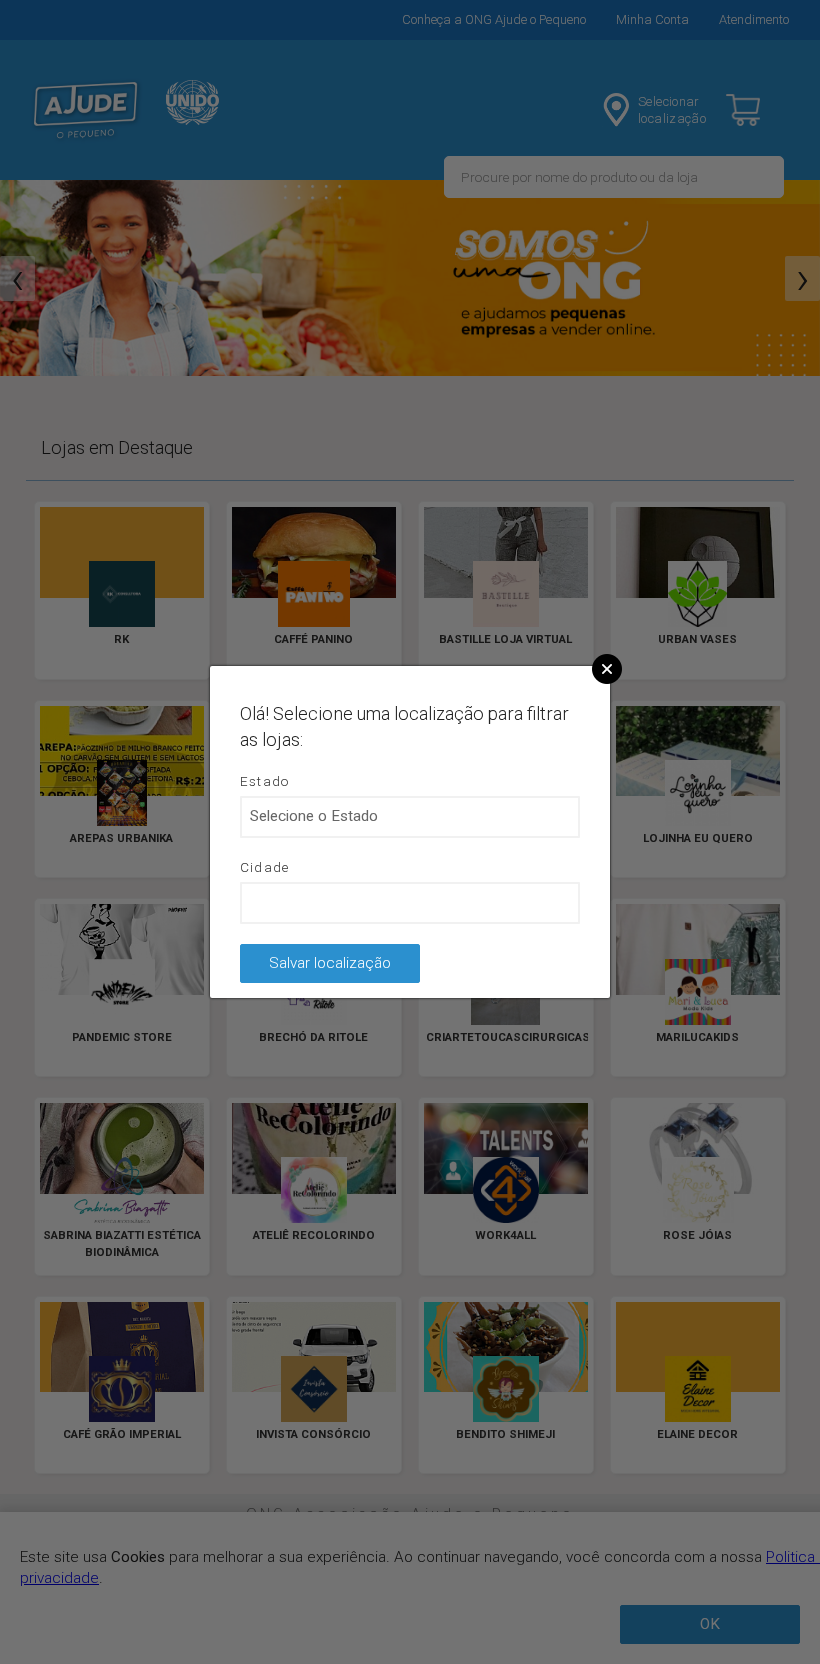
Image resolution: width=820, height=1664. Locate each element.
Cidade (265, 867)
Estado (265, 781)
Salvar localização (330, 963)
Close (607, 669)
